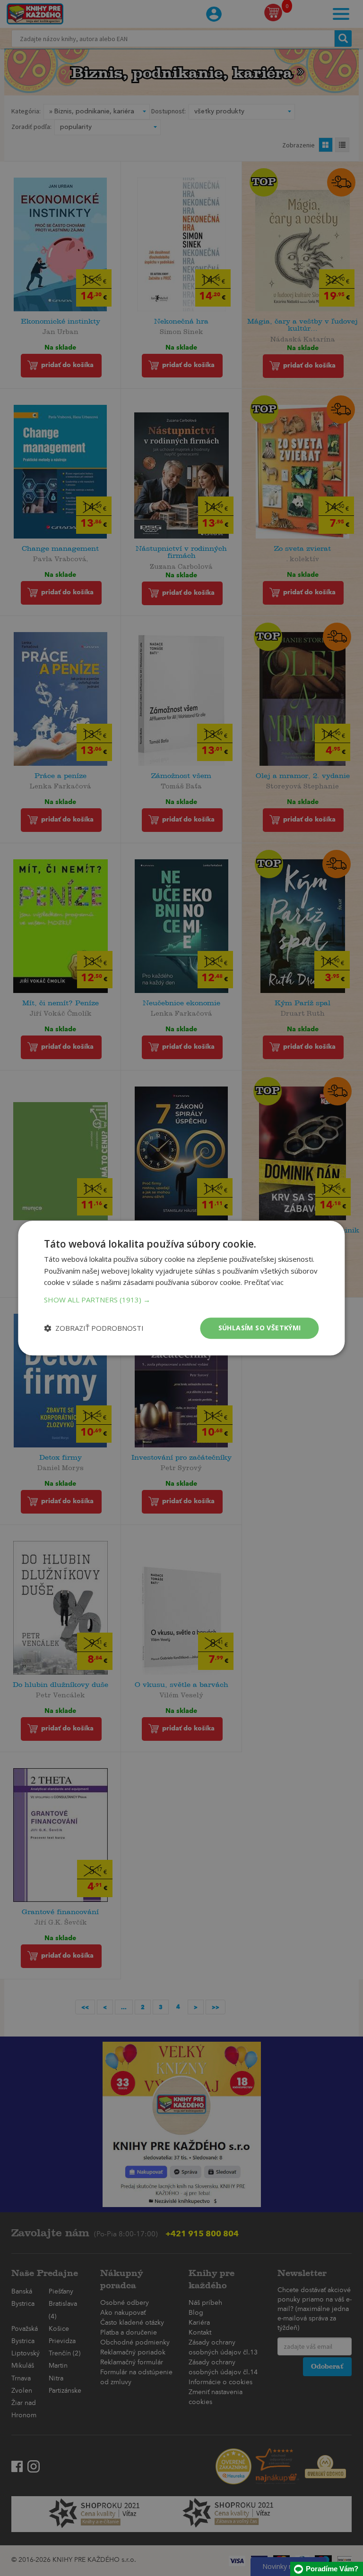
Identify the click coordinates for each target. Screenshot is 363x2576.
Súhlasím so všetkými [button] (260, 1328)
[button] (181, 1300)
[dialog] (181, 1288)
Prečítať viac (264, 1283)
